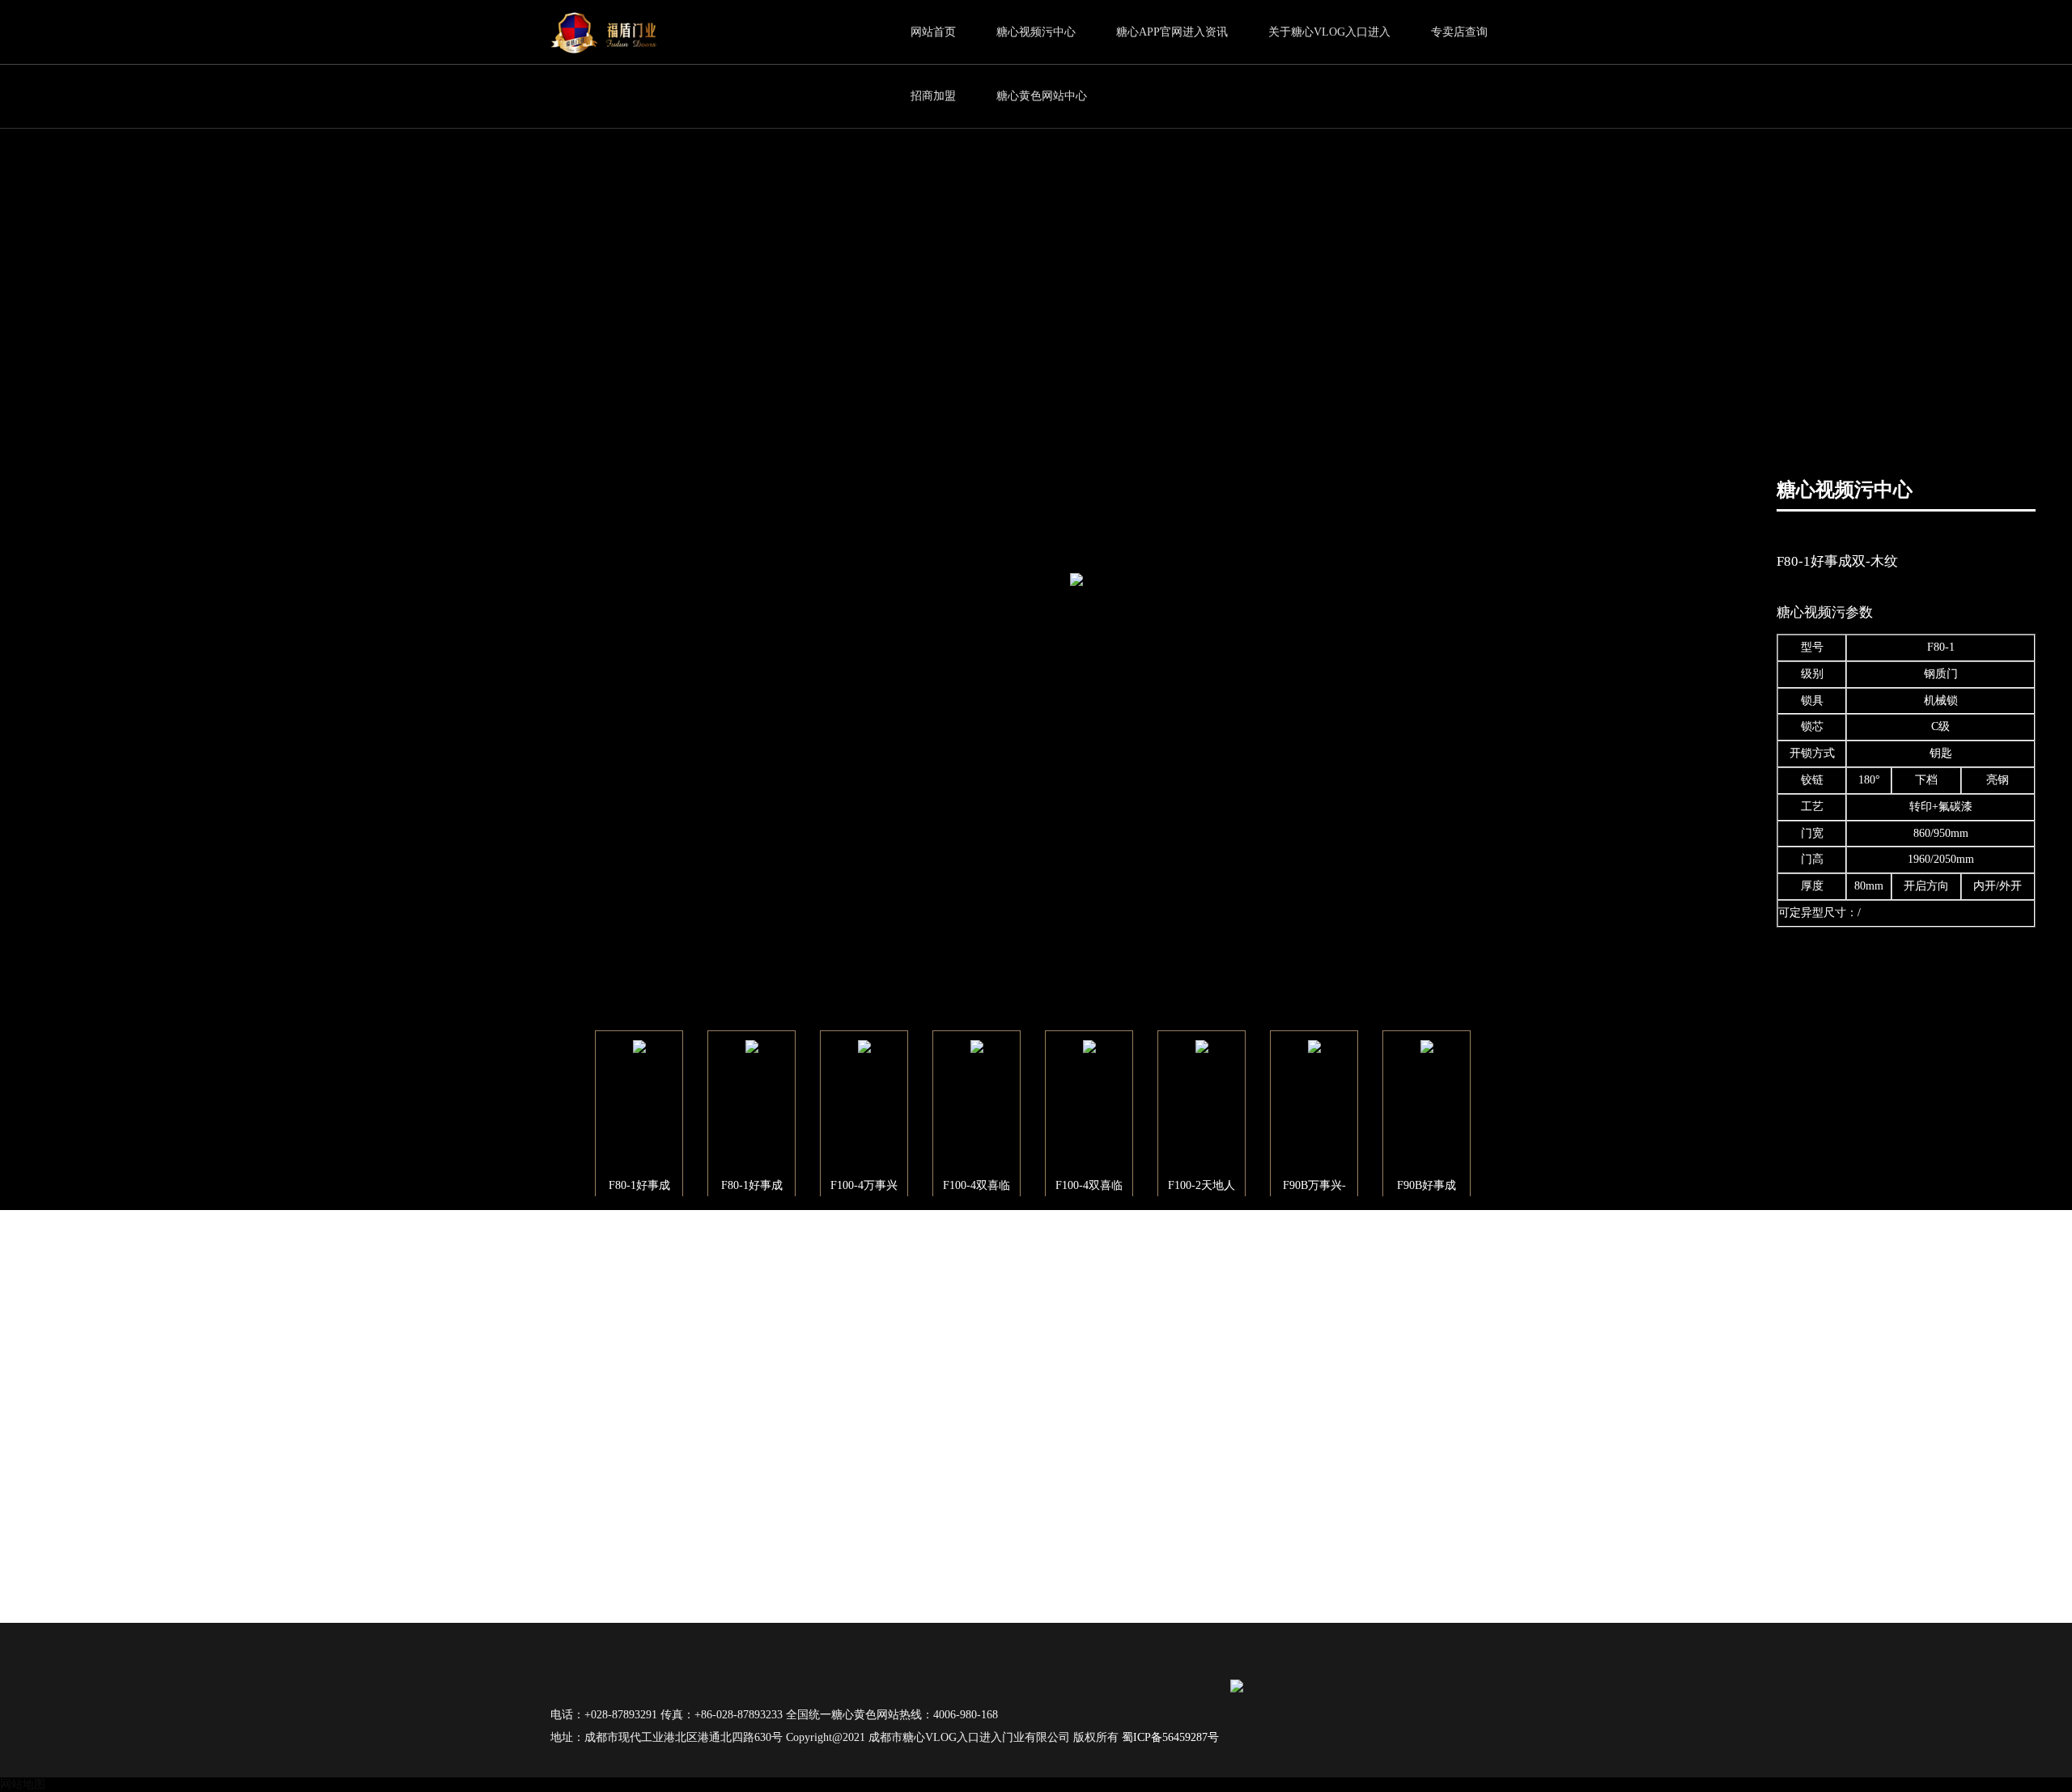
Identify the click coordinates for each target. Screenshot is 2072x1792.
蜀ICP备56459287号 (1170, 1737)
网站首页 (933, 32)
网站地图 (23, 1784)
